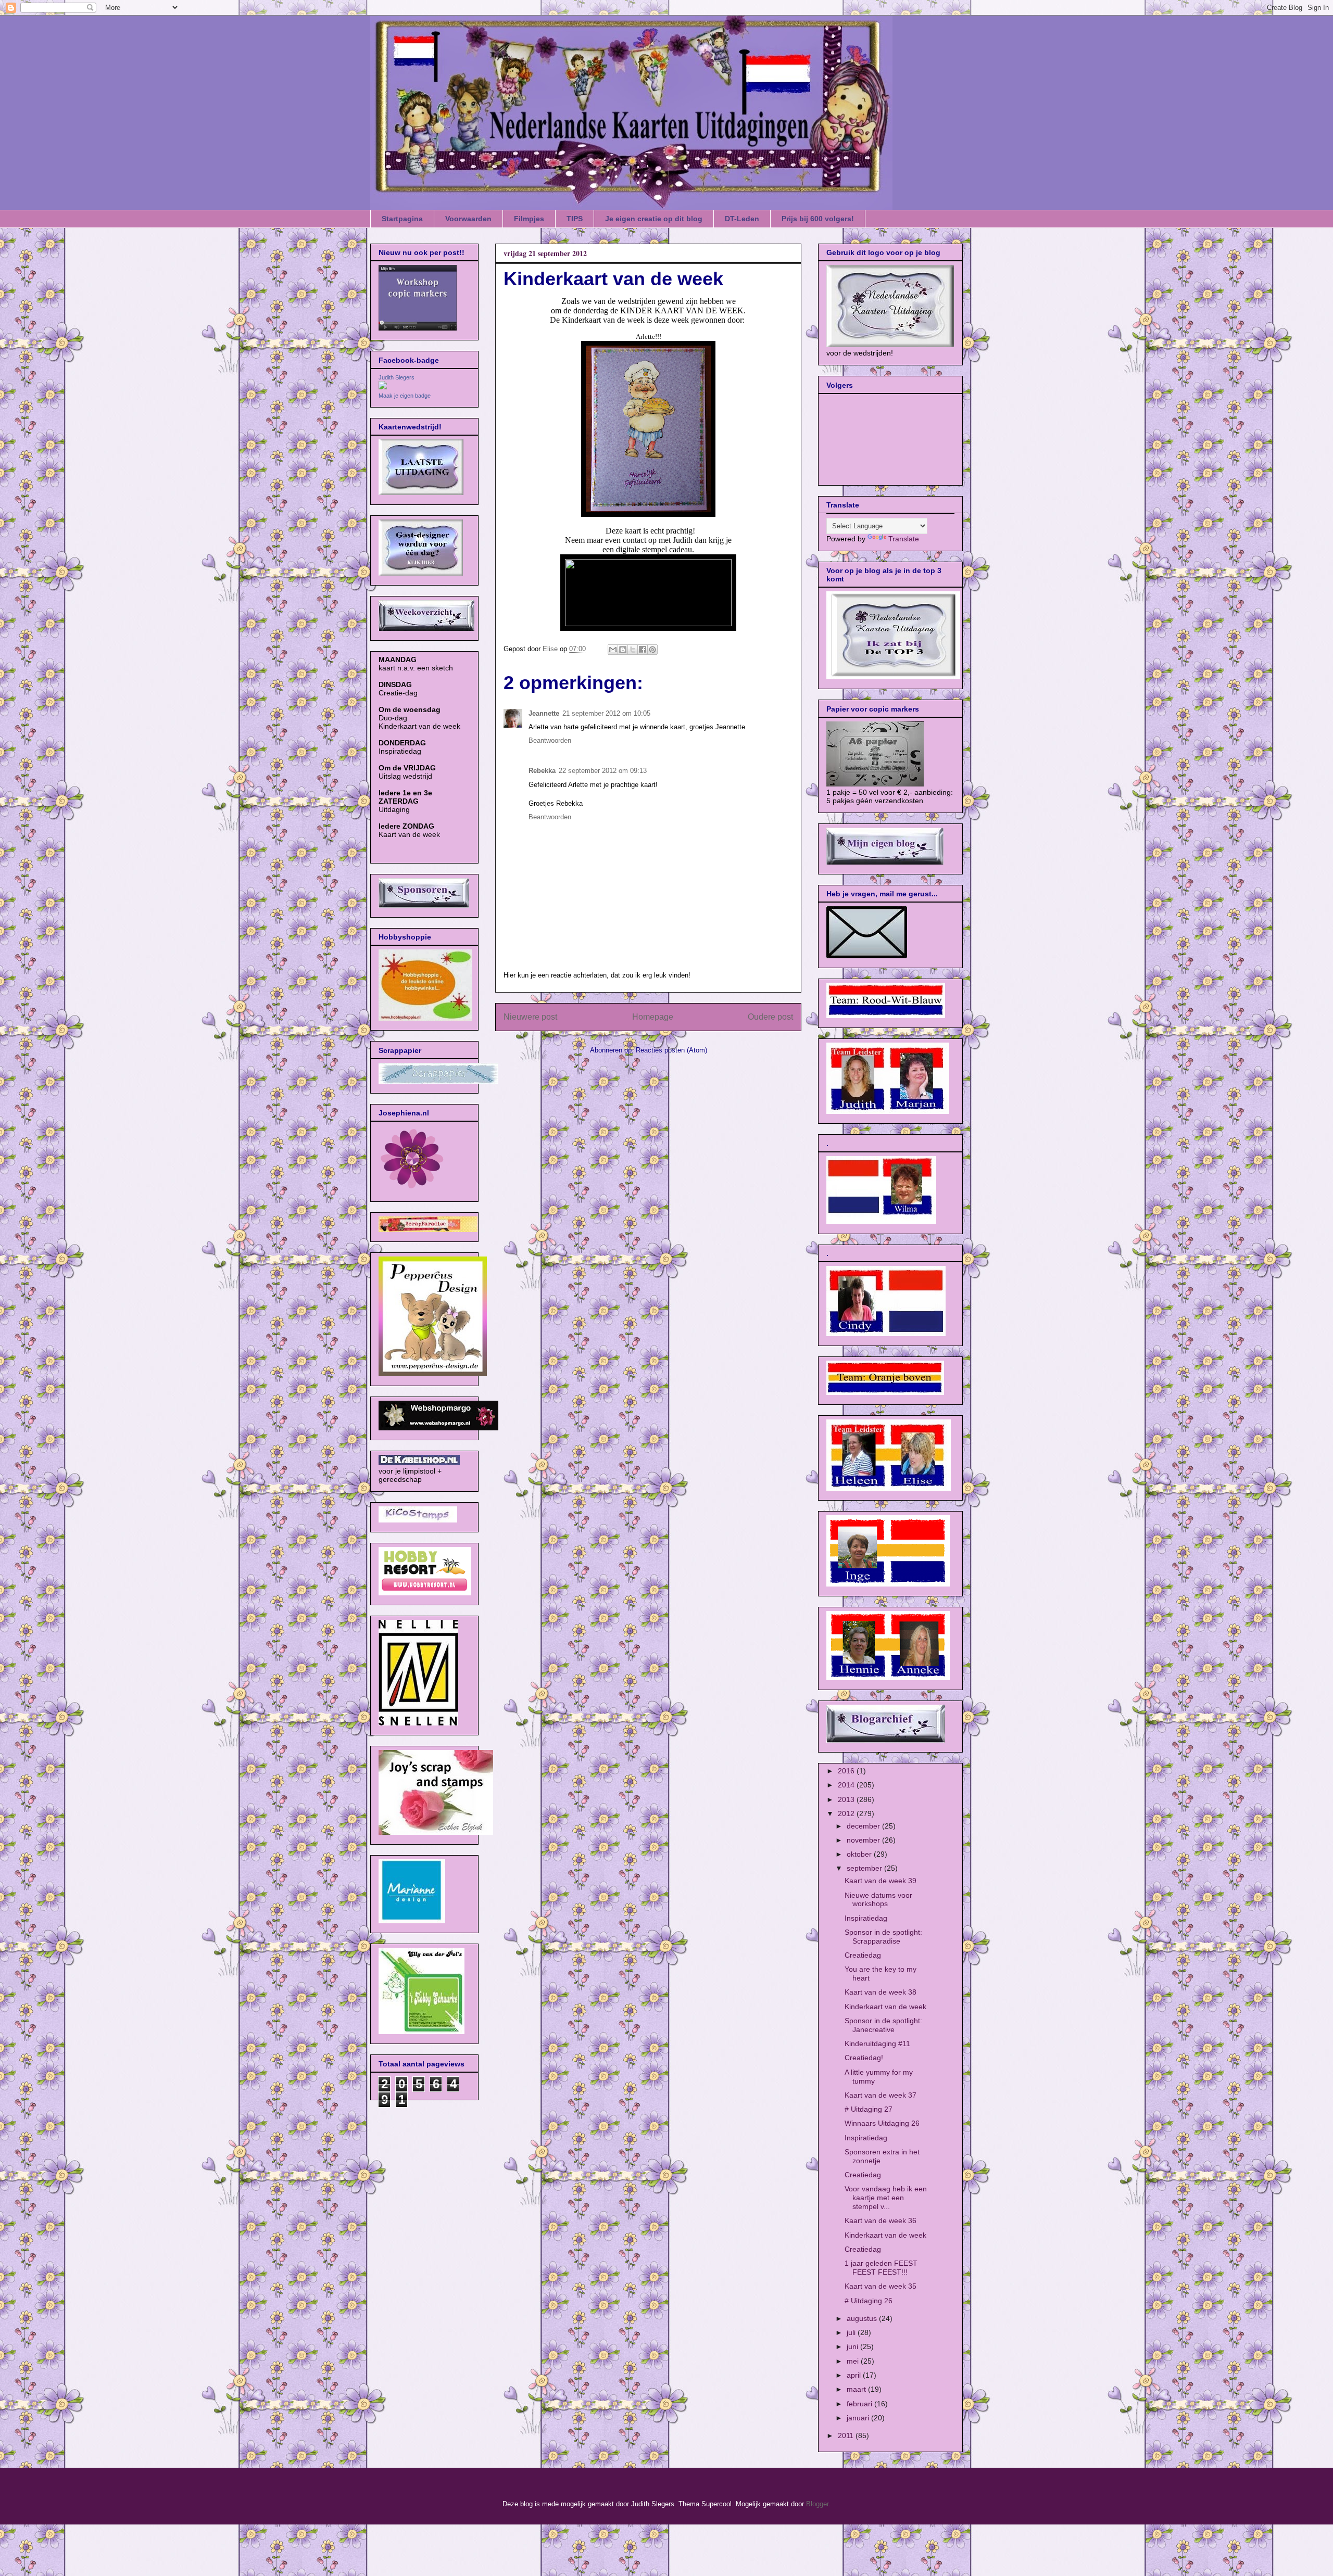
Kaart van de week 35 (881, 2286)
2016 (847, 1771)
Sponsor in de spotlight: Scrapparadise (883, 1937)
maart (857, 2389)
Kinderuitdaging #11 (877, 2044)
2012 (847, 1813)
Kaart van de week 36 (881, 2220)
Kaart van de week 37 (881, 2095)
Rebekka (542, 771)
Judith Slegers (397, 377)
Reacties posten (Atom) (671, 1050)
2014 (847, 1785)
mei (854, 2361)
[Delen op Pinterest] (652, 650)
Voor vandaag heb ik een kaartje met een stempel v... (886, 2198)
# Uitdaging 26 (869, 2301)
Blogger (817, 2504)
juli (852, 2332)
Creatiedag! (864, 2058)
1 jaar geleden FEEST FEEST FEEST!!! (881, 2268)
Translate (904, 539)
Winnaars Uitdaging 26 (882, 2123)
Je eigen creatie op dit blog (654, 219)
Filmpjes (529, 219)
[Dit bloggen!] (623, 650)
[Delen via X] (633, 650)
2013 (847, 1799)
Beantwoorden (550, 740)
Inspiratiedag (866, 1918)
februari (860, 2404)
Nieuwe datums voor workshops (878, 1900)
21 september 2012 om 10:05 (606, 713)
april (855, 2375)
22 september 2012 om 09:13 (603, 771)
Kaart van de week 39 (881, 1881)
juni (853, 2346)
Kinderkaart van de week (885, 2007)
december (864, 1826)
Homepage (653, 1017)
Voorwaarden (468, 219)
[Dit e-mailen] (613, 650)
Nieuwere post (530, 1017)
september (865, 1868)
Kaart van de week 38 (881, 1992)
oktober (860, 1854)
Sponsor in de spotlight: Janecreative (883, 2025)
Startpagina (402, 219)
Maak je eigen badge (405, 396)
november (864, 1840)
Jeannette (544, 713)
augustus (863, 2318)
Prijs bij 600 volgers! (818, 219)
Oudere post (770, 1017)
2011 (847, 2435)
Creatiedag (863, 1955)
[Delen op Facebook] (643, 650)
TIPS (575, 219)
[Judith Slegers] (383, 387)
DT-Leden (742, 219)
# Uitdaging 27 (869, 2109)
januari (859, 2418)
